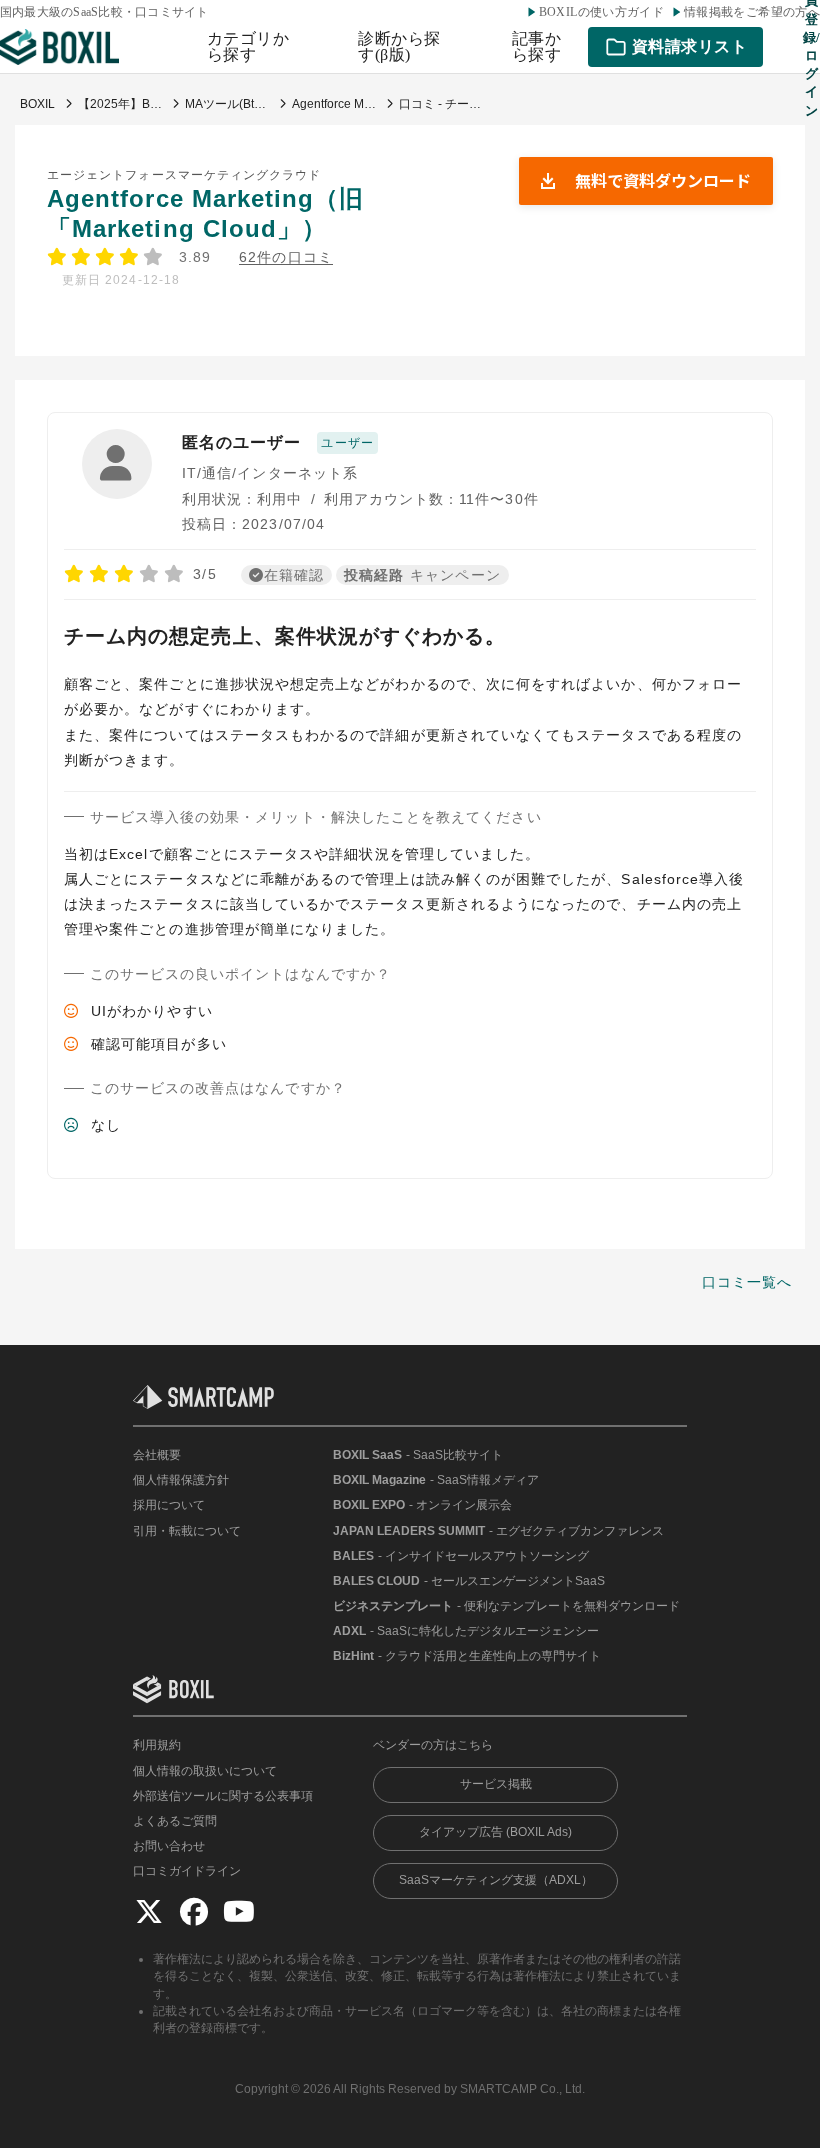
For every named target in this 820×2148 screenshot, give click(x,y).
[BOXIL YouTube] (239, 1911)
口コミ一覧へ (747, 1282)
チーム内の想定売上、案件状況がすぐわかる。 (285, 636)
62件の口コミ (285, 257)
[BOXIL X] (149, 1911)
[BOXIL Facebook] (194, 1911)
